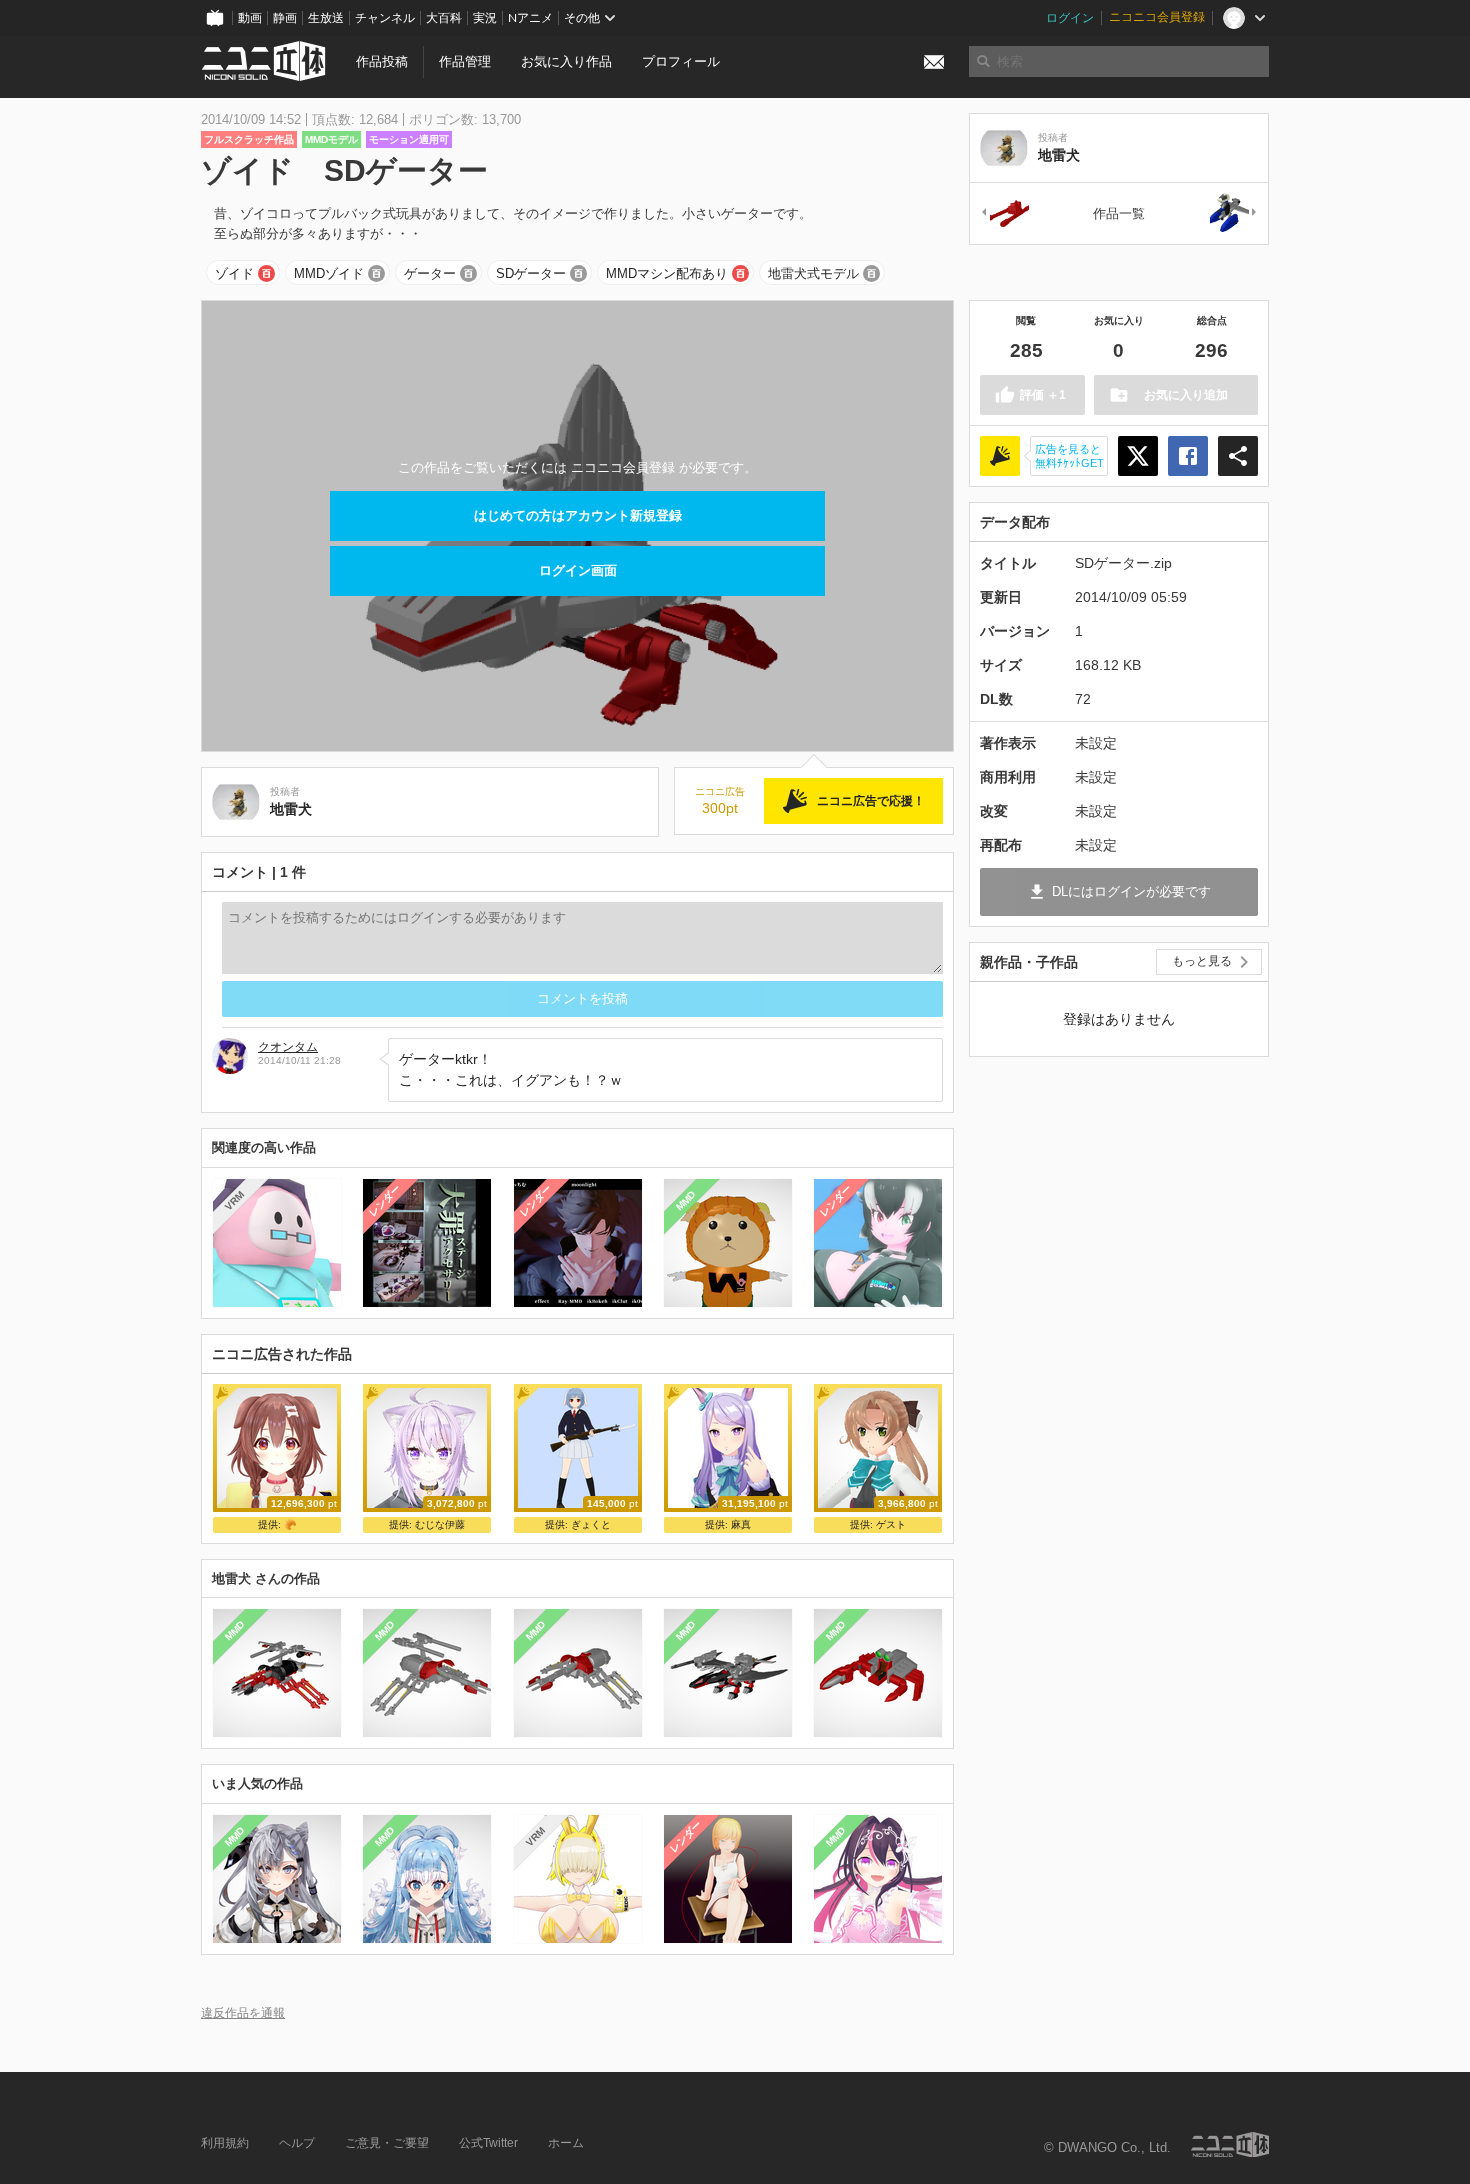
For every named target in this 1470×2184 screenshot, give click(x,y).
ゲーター (430, 273)
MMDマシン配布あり (667, 273)
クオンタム (288, 1047)
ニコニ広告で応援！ (871, 801)
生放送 (326, 18)
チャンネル (385, 18)
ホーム (566, 2143)
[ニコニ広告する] (1000, 456)
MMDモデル (331, 139)
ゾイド (234, 273)
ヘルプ (297, 2143)
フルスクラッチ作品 (249, 139)
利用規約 (225, 2143)
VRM (234, 1200)
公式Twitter (488, 2143)
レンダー (385, 1200)
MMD (685, 1200)
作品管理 (465, 61)
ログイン (1070, 18)
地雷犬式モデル (813, 273)
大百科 (444, 18)
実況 (485, 18)
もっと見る (1202, 961)
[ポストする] (1138, 456)
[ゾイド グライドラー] (1234, 213)
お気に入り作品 (566, 61)
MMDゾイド (329, 273)
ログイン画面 (578, 570)
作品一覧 (1119, 213)
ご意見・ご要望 (387, 2143)
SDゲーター (531, 273)
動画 (250, 18)
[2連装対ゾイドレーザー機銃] (1004, 213)
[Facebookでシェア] (1188, 456)
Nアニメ (530, 18)
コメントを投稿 (582, 998)
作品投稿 (382, 61)
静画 (285, 18)
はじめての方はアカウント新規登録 (578, 515)
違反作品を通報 (243, 2012)
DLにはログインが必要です (1131, 891)
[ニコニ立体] (1230, 2144)
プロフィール (681, 61)
